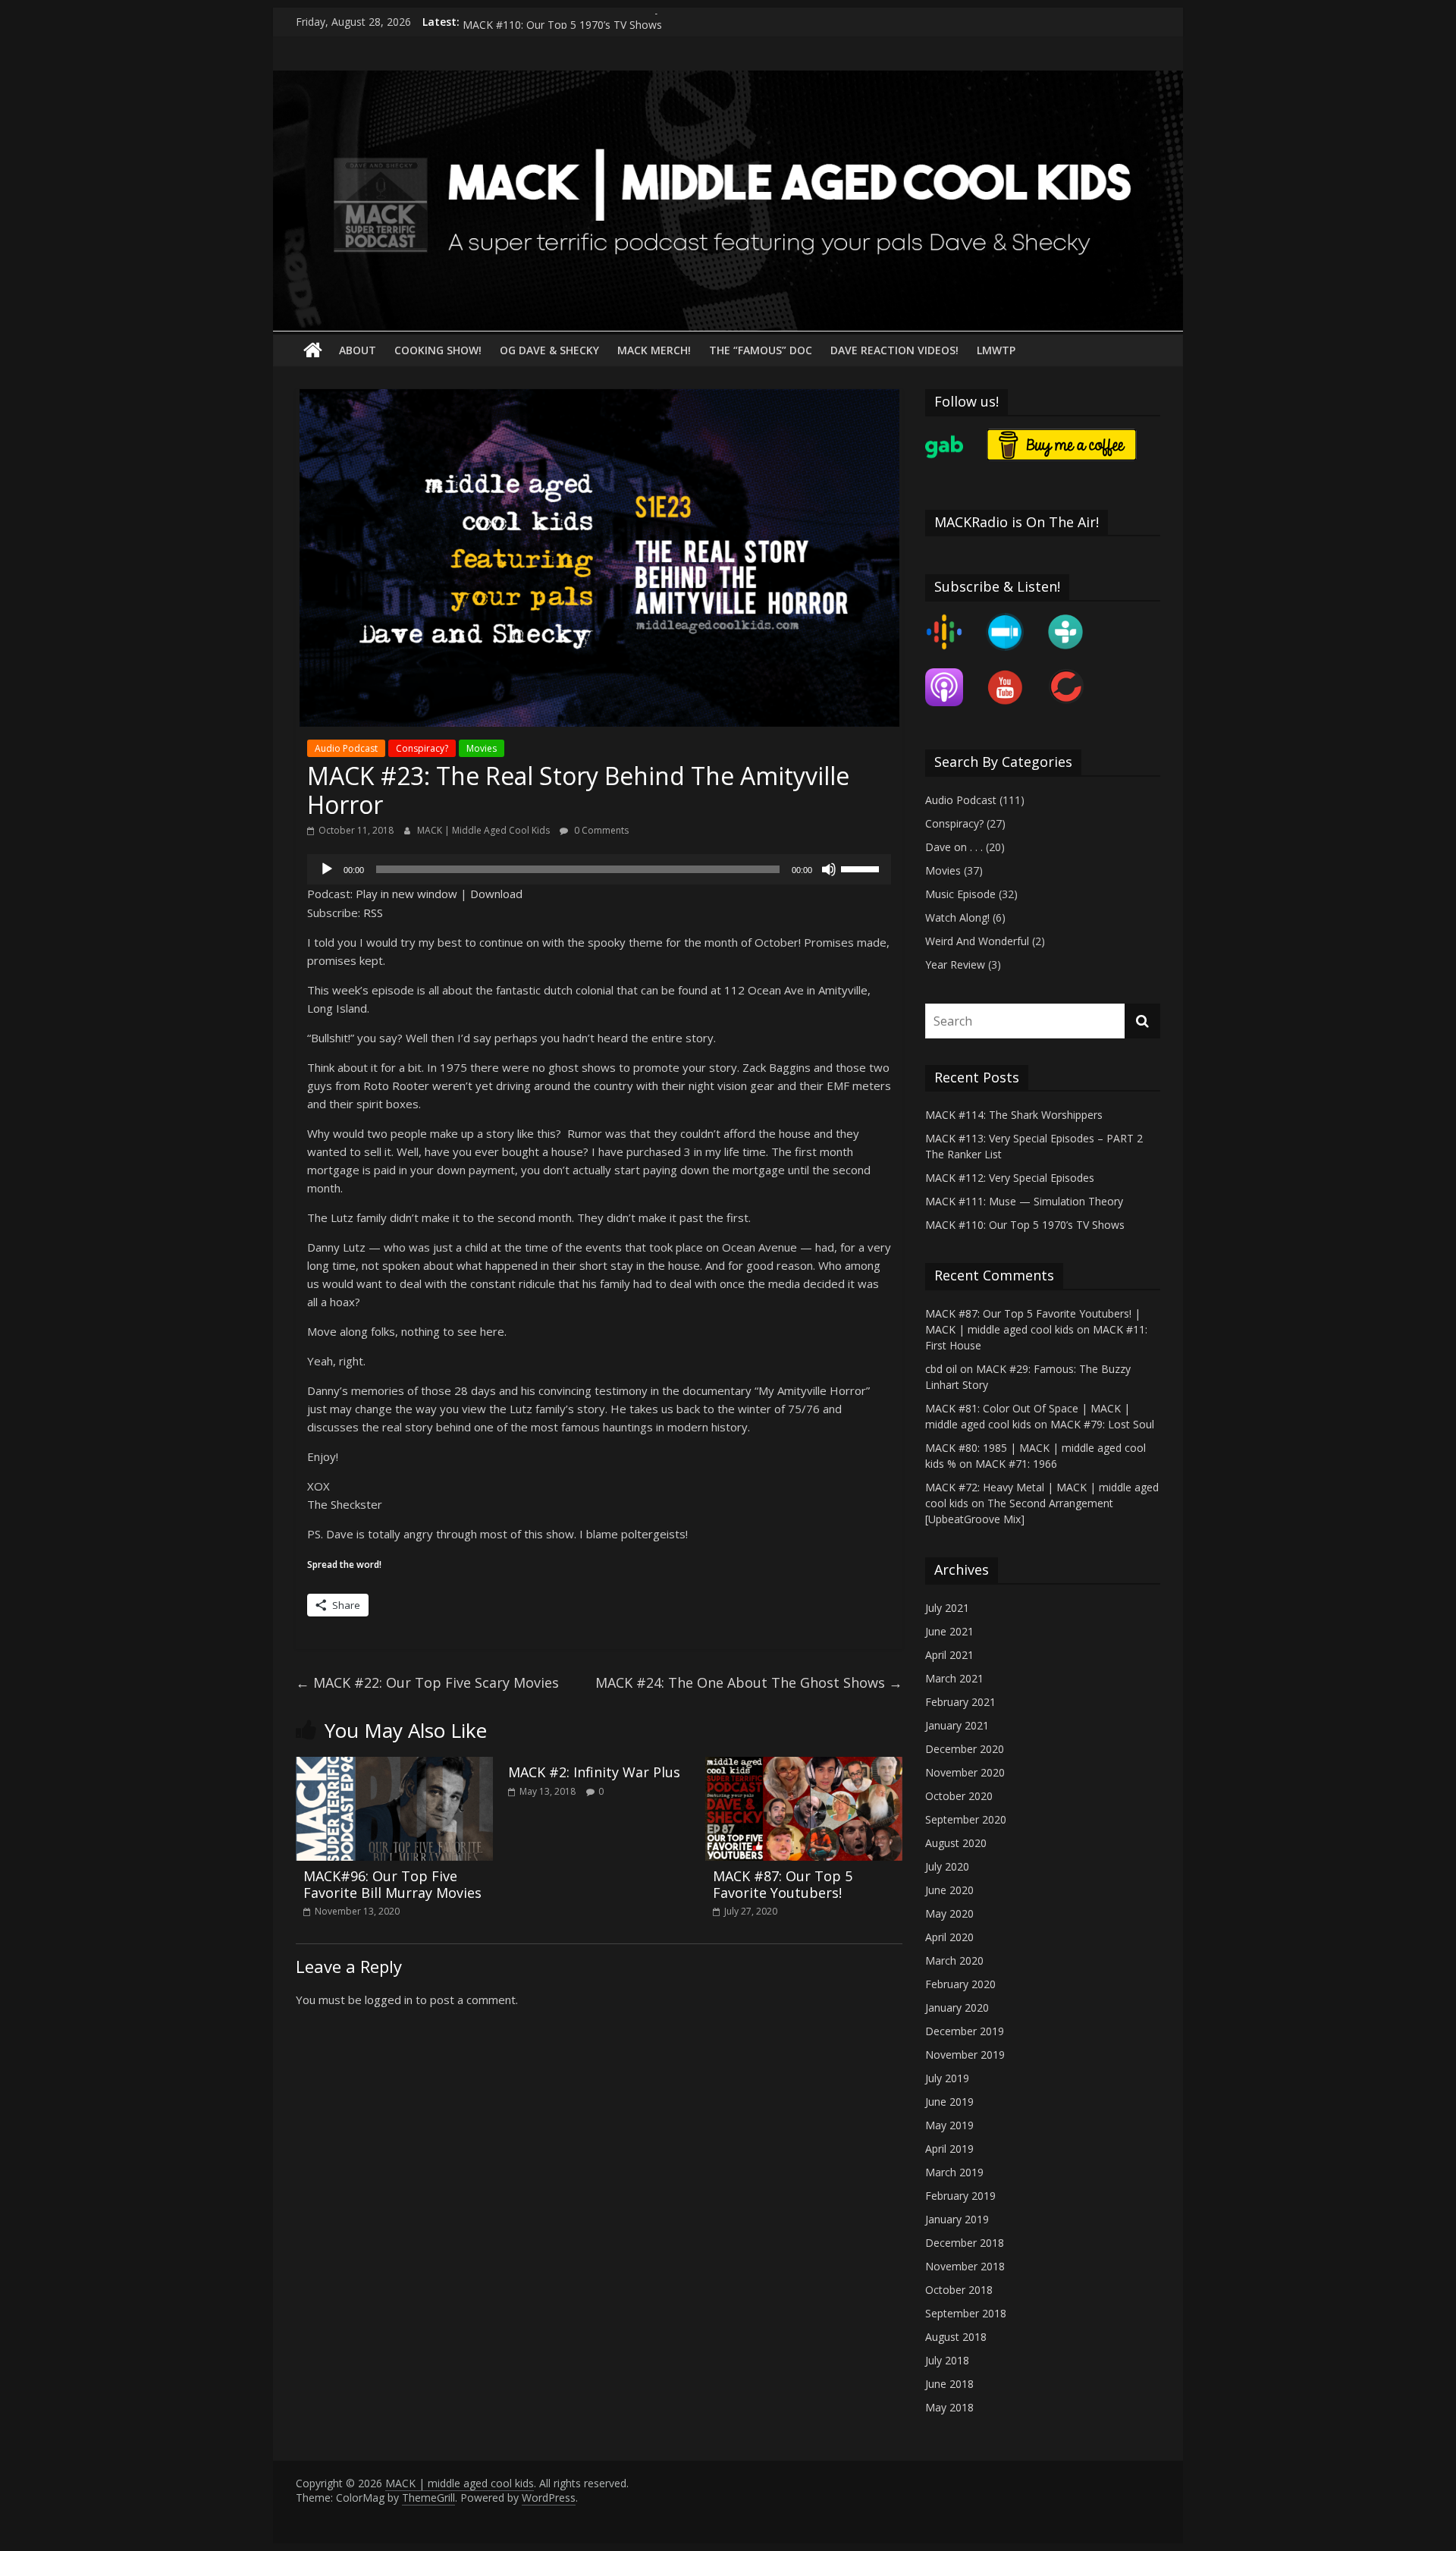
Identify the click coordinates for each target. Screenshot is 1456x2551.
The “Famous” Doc (761, 350)
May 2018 (949, 2407)
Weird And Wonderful (977, 941)
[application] (599, 869)
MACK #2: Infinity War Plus (594, 1772)
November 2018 (965, 2266)
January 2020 (957, 2007)
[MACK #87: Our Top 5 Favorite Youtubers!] (804, 1766)
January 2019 (957, 2219)
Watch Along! (957, 917)
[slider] (862, 868)
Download (496, 894)
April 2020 (949, 1937)
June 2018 (949, 2384)
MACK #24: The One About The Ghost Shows (749, 1682)
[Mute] (829, 869)
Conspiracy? (422, 748)
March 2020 (954, 1960)
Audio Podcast (346, 748)
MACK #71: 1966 (1016, 1464)
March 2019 (954, 2172)
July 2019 (947, 2078)
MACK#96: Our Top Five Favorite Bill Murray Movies (392, 1884)
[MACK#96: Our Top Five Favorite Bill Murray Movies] (394, 1766)
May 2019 (949, 2125)
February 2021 (960, 1702)
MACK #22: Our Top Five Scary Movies (427, 1682)
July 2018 (947, 2360)
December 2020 (965, 1749)
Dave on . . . (954, 847)
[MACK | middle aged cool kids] (728, 80)
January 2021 (957, 1725)
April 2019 (949, 2149)
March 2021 (954, 1678)
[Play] (327, 869)
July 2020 (947, 1866)
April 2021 (949, 1655)
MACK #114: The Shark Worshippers (1014, 1115)
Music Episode (960, 894)
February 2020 (960, 1984)
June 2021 (949, 1631)
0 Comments (600, 830)
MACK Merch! (654, 350)
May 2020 (949, 1913)
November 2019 (965, 2055)
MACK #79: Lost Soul (1102, 1424)
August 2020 (956, 1843)
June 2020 (949, 1890)
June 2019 (949, 2102)
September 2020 (966, 1819)
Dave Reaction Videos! (894, 350)
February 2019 (960, 2196)
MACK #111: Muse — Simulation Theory (562, 22)
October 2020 (959, 1796)
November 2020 (965, 1772)
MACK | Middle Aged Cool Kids (485, 830)
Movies (482, 748)
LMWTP (996, 350)
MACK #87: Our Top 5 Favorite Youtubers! (783, 1884)
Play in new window (406, 894)
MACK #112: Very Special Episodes (1010, 1178)
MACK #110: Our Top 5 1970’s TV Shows (1025, 1225)
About (358, 350)
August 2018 (956, 2337)
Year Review (955, 964)
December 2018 (965, 2243)
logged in (389, 2000)
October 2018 (959, 2290)
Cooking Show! (438, 350)
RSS (373, 913)
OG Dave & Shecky (549, 350)
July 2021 (947, 1608)
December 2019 (965, 2031)
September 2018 (966, 2313)
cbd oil (941, 1369)
